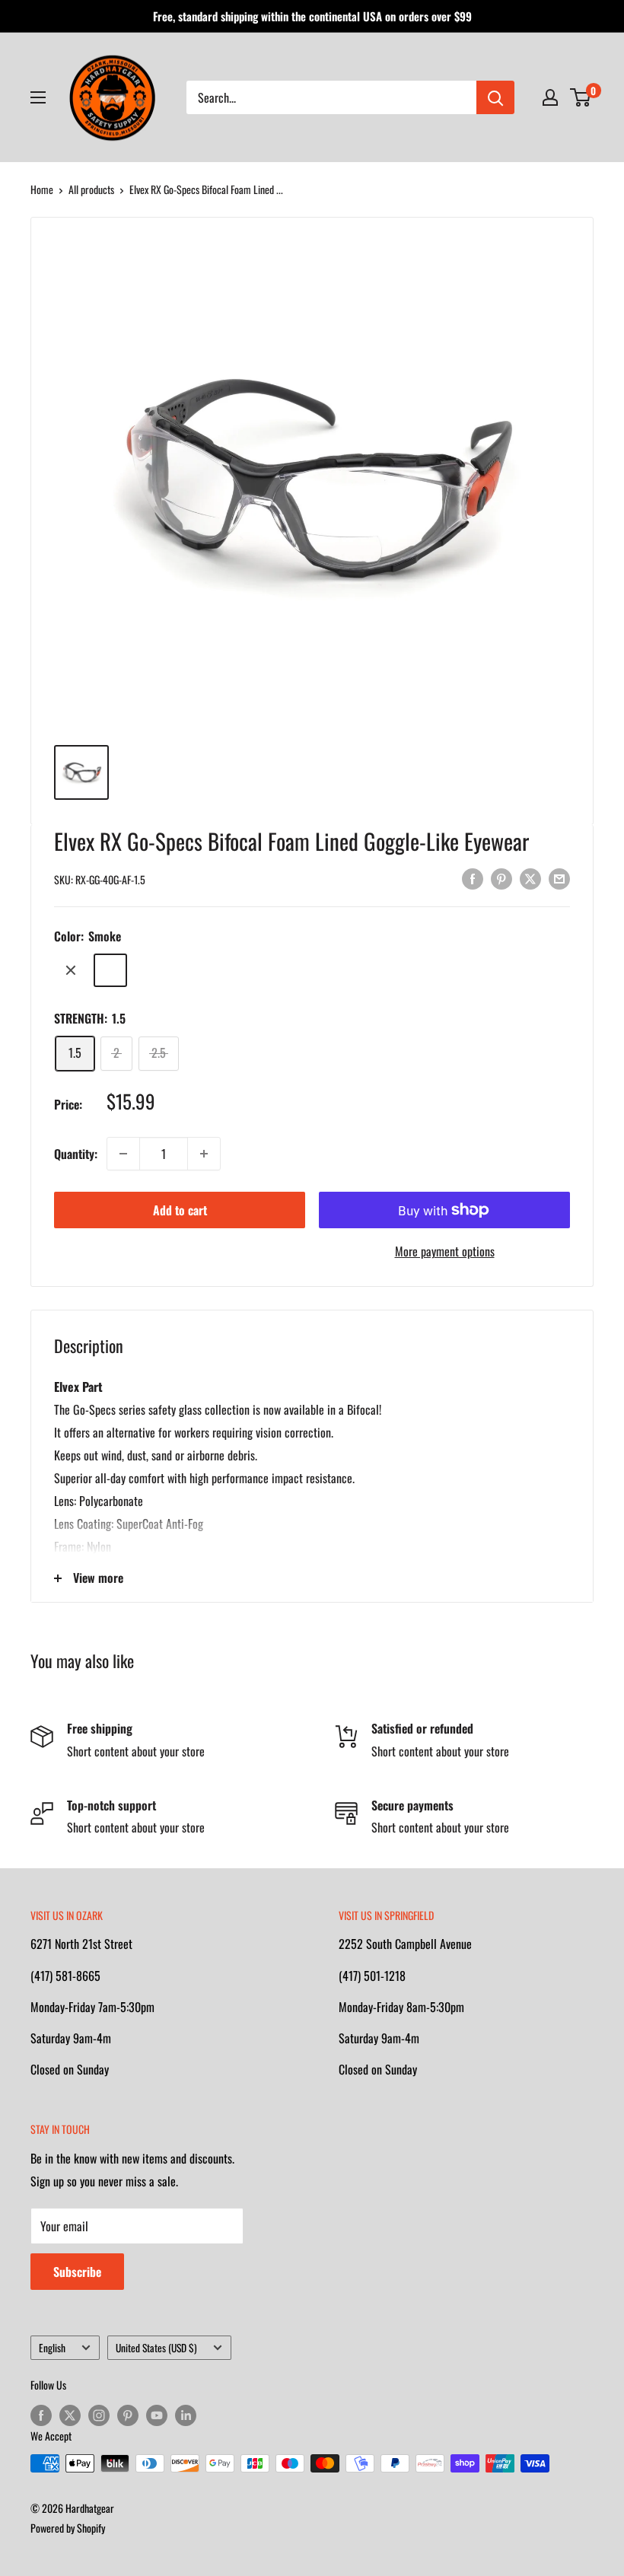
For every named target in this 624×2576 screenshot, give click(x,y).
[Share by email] (559, 877)
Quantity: (76, 1154)
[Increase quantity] (204, 1154)
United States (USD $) (156, 2348)
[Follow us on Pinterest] (128, 2415)
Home (42, 189)
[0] (581, 97)
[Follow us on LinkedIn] (186, 2415)
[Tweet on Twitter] (530, 877)
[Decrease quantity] (123, 1154)
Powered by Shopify (68, 2528)
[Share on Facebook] (473, 877)
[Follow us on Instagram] (99, 2415)
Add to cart (180, 1210)
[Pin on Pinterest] (501, 877)
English (52, 2348)
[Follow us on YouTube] (157, 2415)
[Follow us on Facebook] (41, 2415)
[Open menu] (38, 97)
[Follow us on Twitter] (70, 2415)
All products (91, 189)
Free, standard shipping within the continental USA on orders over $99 (312, 16)
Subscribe (77, 2272)
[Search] (495, 97)
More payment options (445, 1251)
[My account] (550, 97)
